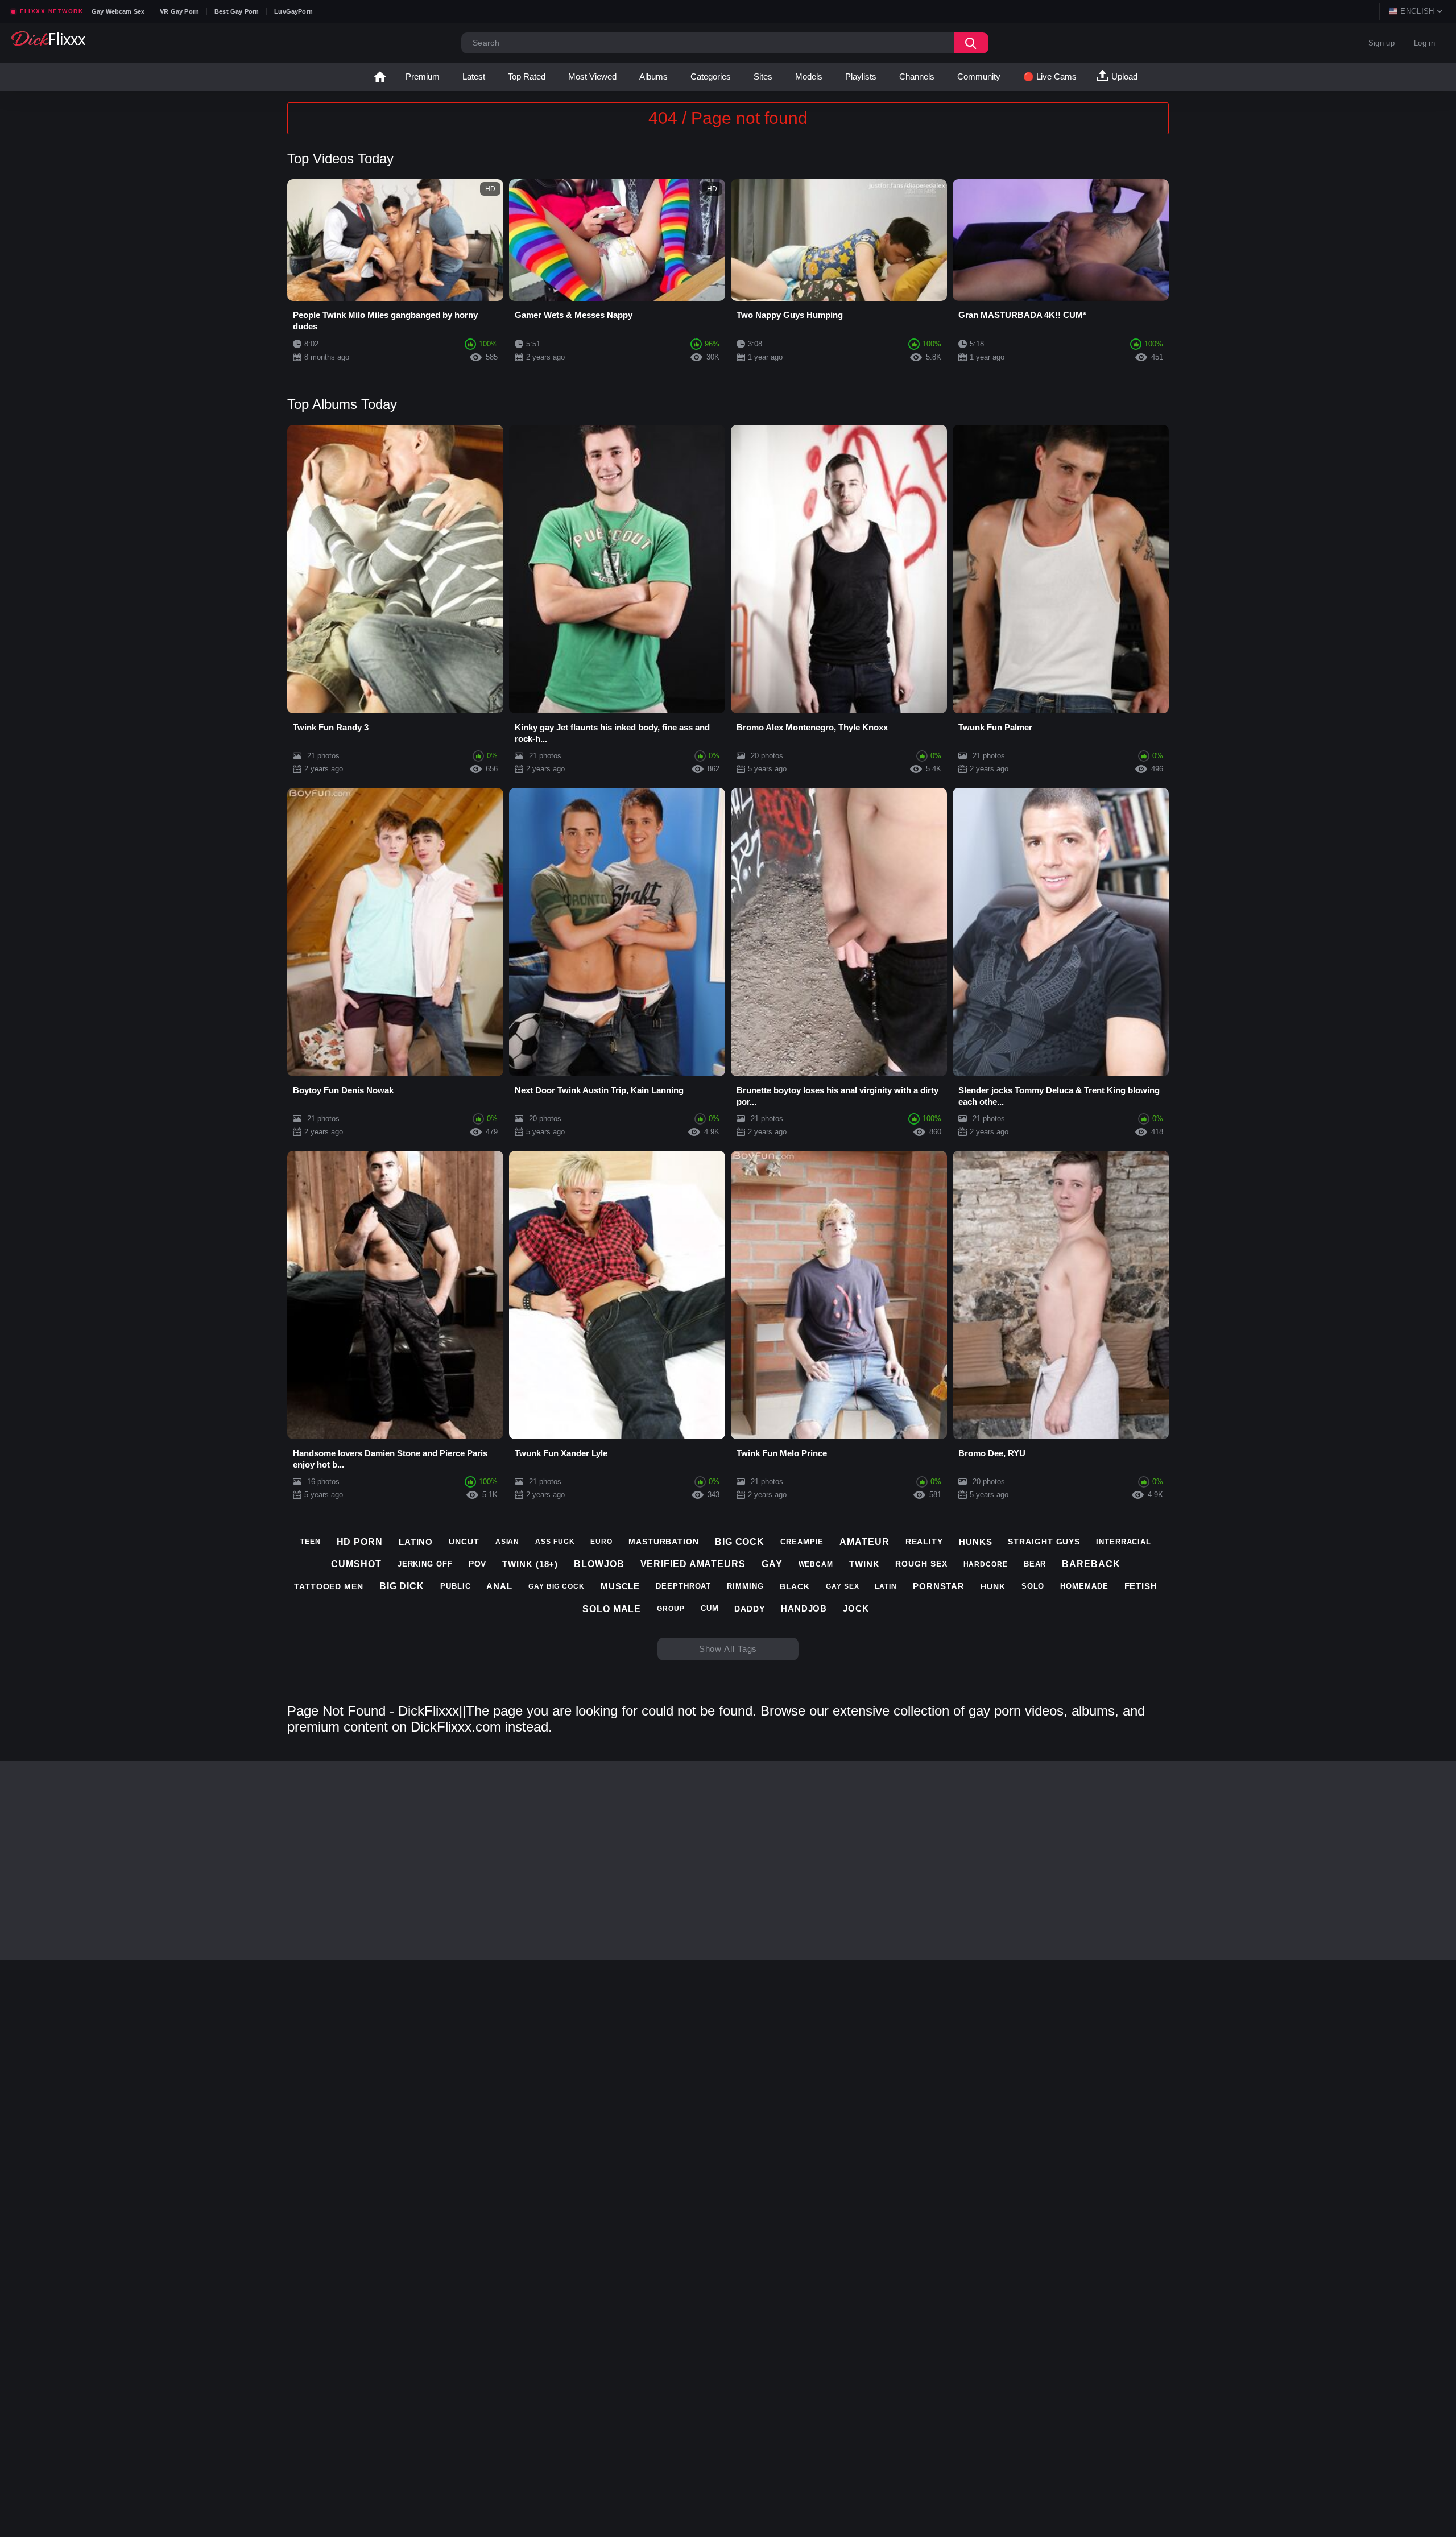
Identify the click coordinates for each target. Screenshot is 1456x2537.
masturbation (664, 1542)
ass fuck (555, 1542)
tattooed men (329, 1586)
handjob (804, 1608)
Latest (474, 77)
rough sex (921, 1564)
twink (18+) (530, 1564)
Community (979, 77)
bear (1035, 1564)
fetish (1141, 1586)
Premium (423, 77)
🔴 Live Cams (1050, 77)
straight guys (1044, 1542)
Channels (917, 77)
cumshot (356, 1564)
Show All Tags (728, 1649)
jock (856, 1608)
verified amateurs (693, 1564)
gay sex (842, 1586)
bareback (1091, 1564)
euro (601, 1542)
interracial (1124, 1542)
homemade (1084, 1586)
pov (478, 1564)
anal (499, 1586)
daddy (750, 1609)
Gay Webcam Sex (118, 11)
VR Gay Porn (179, 11)
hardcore (986, 1564)
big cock (740, 1542)
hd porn (360, 1542)
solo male (612, 1609)
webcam (816, 1564)
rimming (745, 1586)
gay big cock (557, 1586)
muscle (620, 1586)
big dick (402, 1586)
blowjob (599, 1564)
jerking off (425, 1564)
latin (886, 1586)
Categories (711, 77)
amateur (864, 1542)
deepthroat (683, 1586)
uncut (464, 1542)
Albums (653, 77)
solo (1033, 1586)
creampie (802, 1542)
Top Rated (527, 77)
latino (416, 1542)
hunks (976, 1542)
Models (809, 77)
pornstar (939, 1586)
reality (924, 1542)
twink (864, 1564)
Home (380, 77)
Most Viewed (592, 77)
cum (710, 1608)
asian (508, 1542)
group (671, 1609)
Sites (763, 77)
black (795, 1586)
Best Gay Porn (237, 11)
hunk (993, 1586)
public (455, 1586)
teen (311, 1542)
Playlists (861, 77)
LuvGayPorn (293, 11)
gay (772, 1564)
